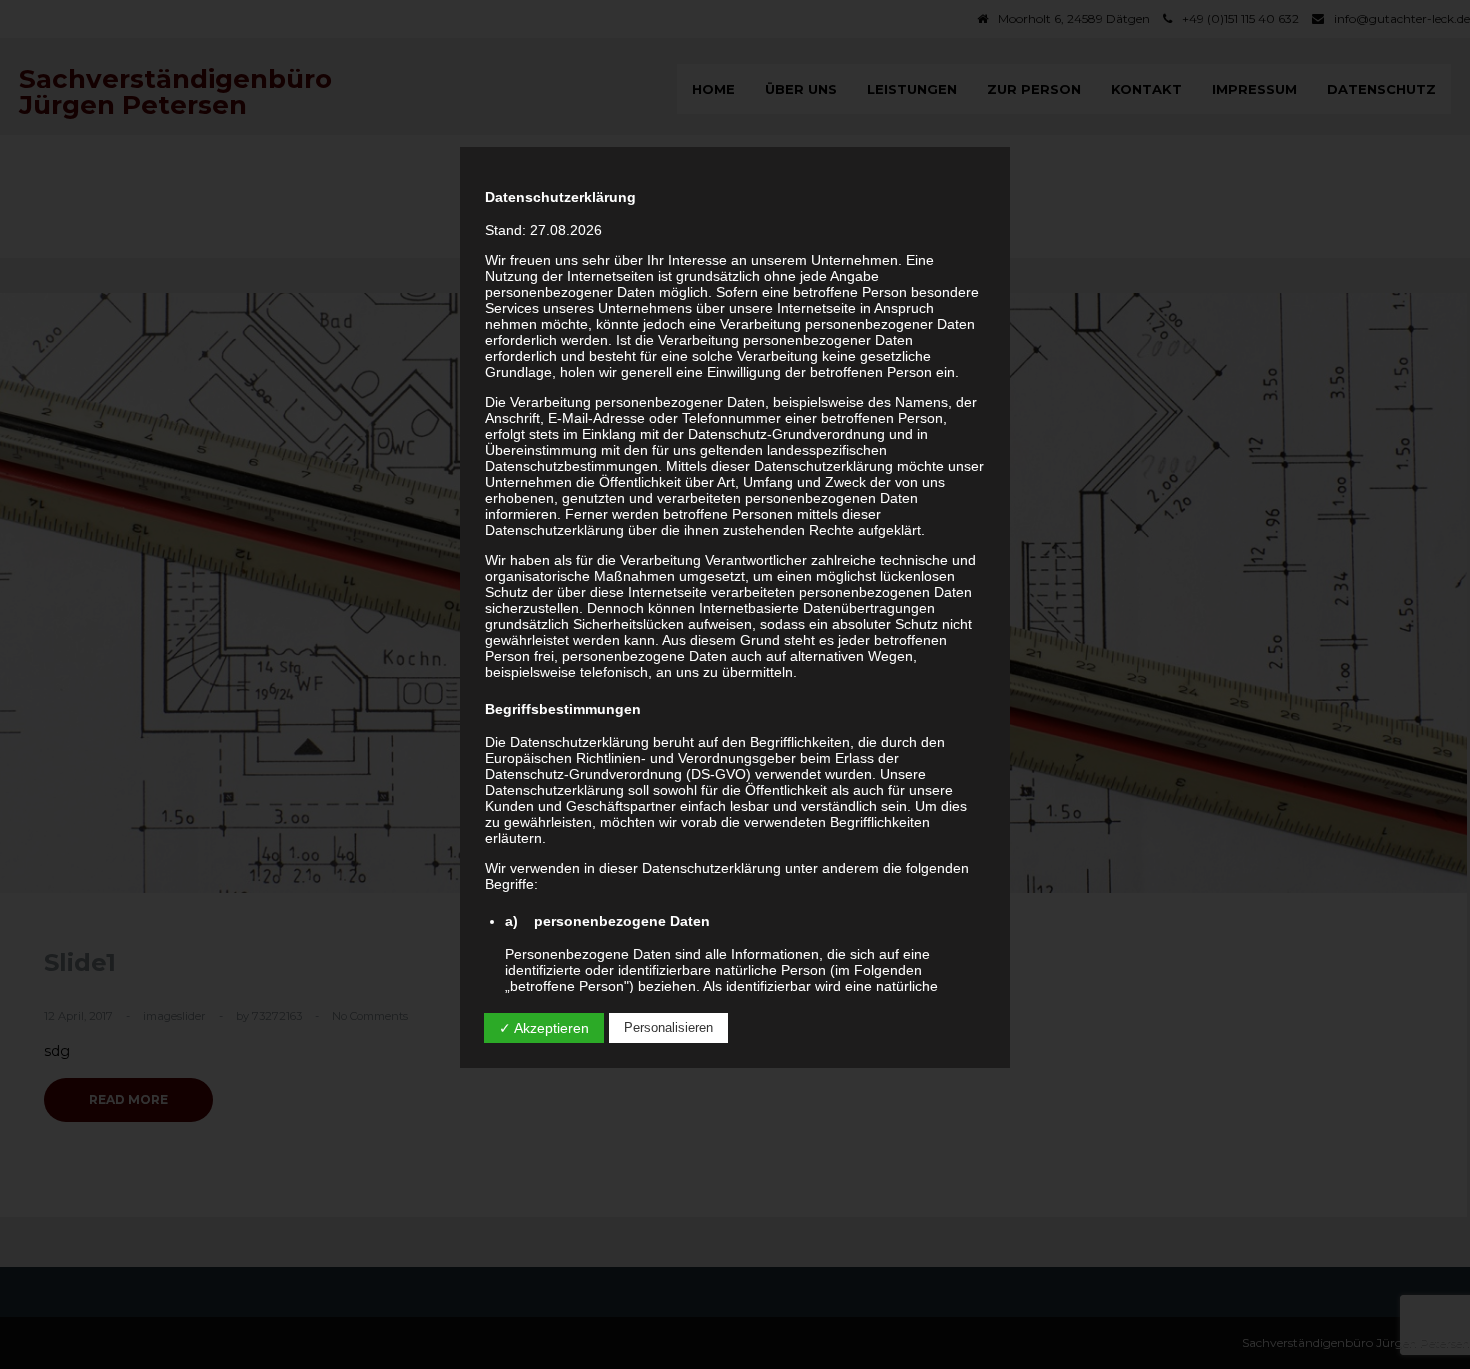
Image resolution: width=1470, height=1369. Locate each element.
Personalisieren (668, 1027)
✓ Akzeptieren (544, 1028)
